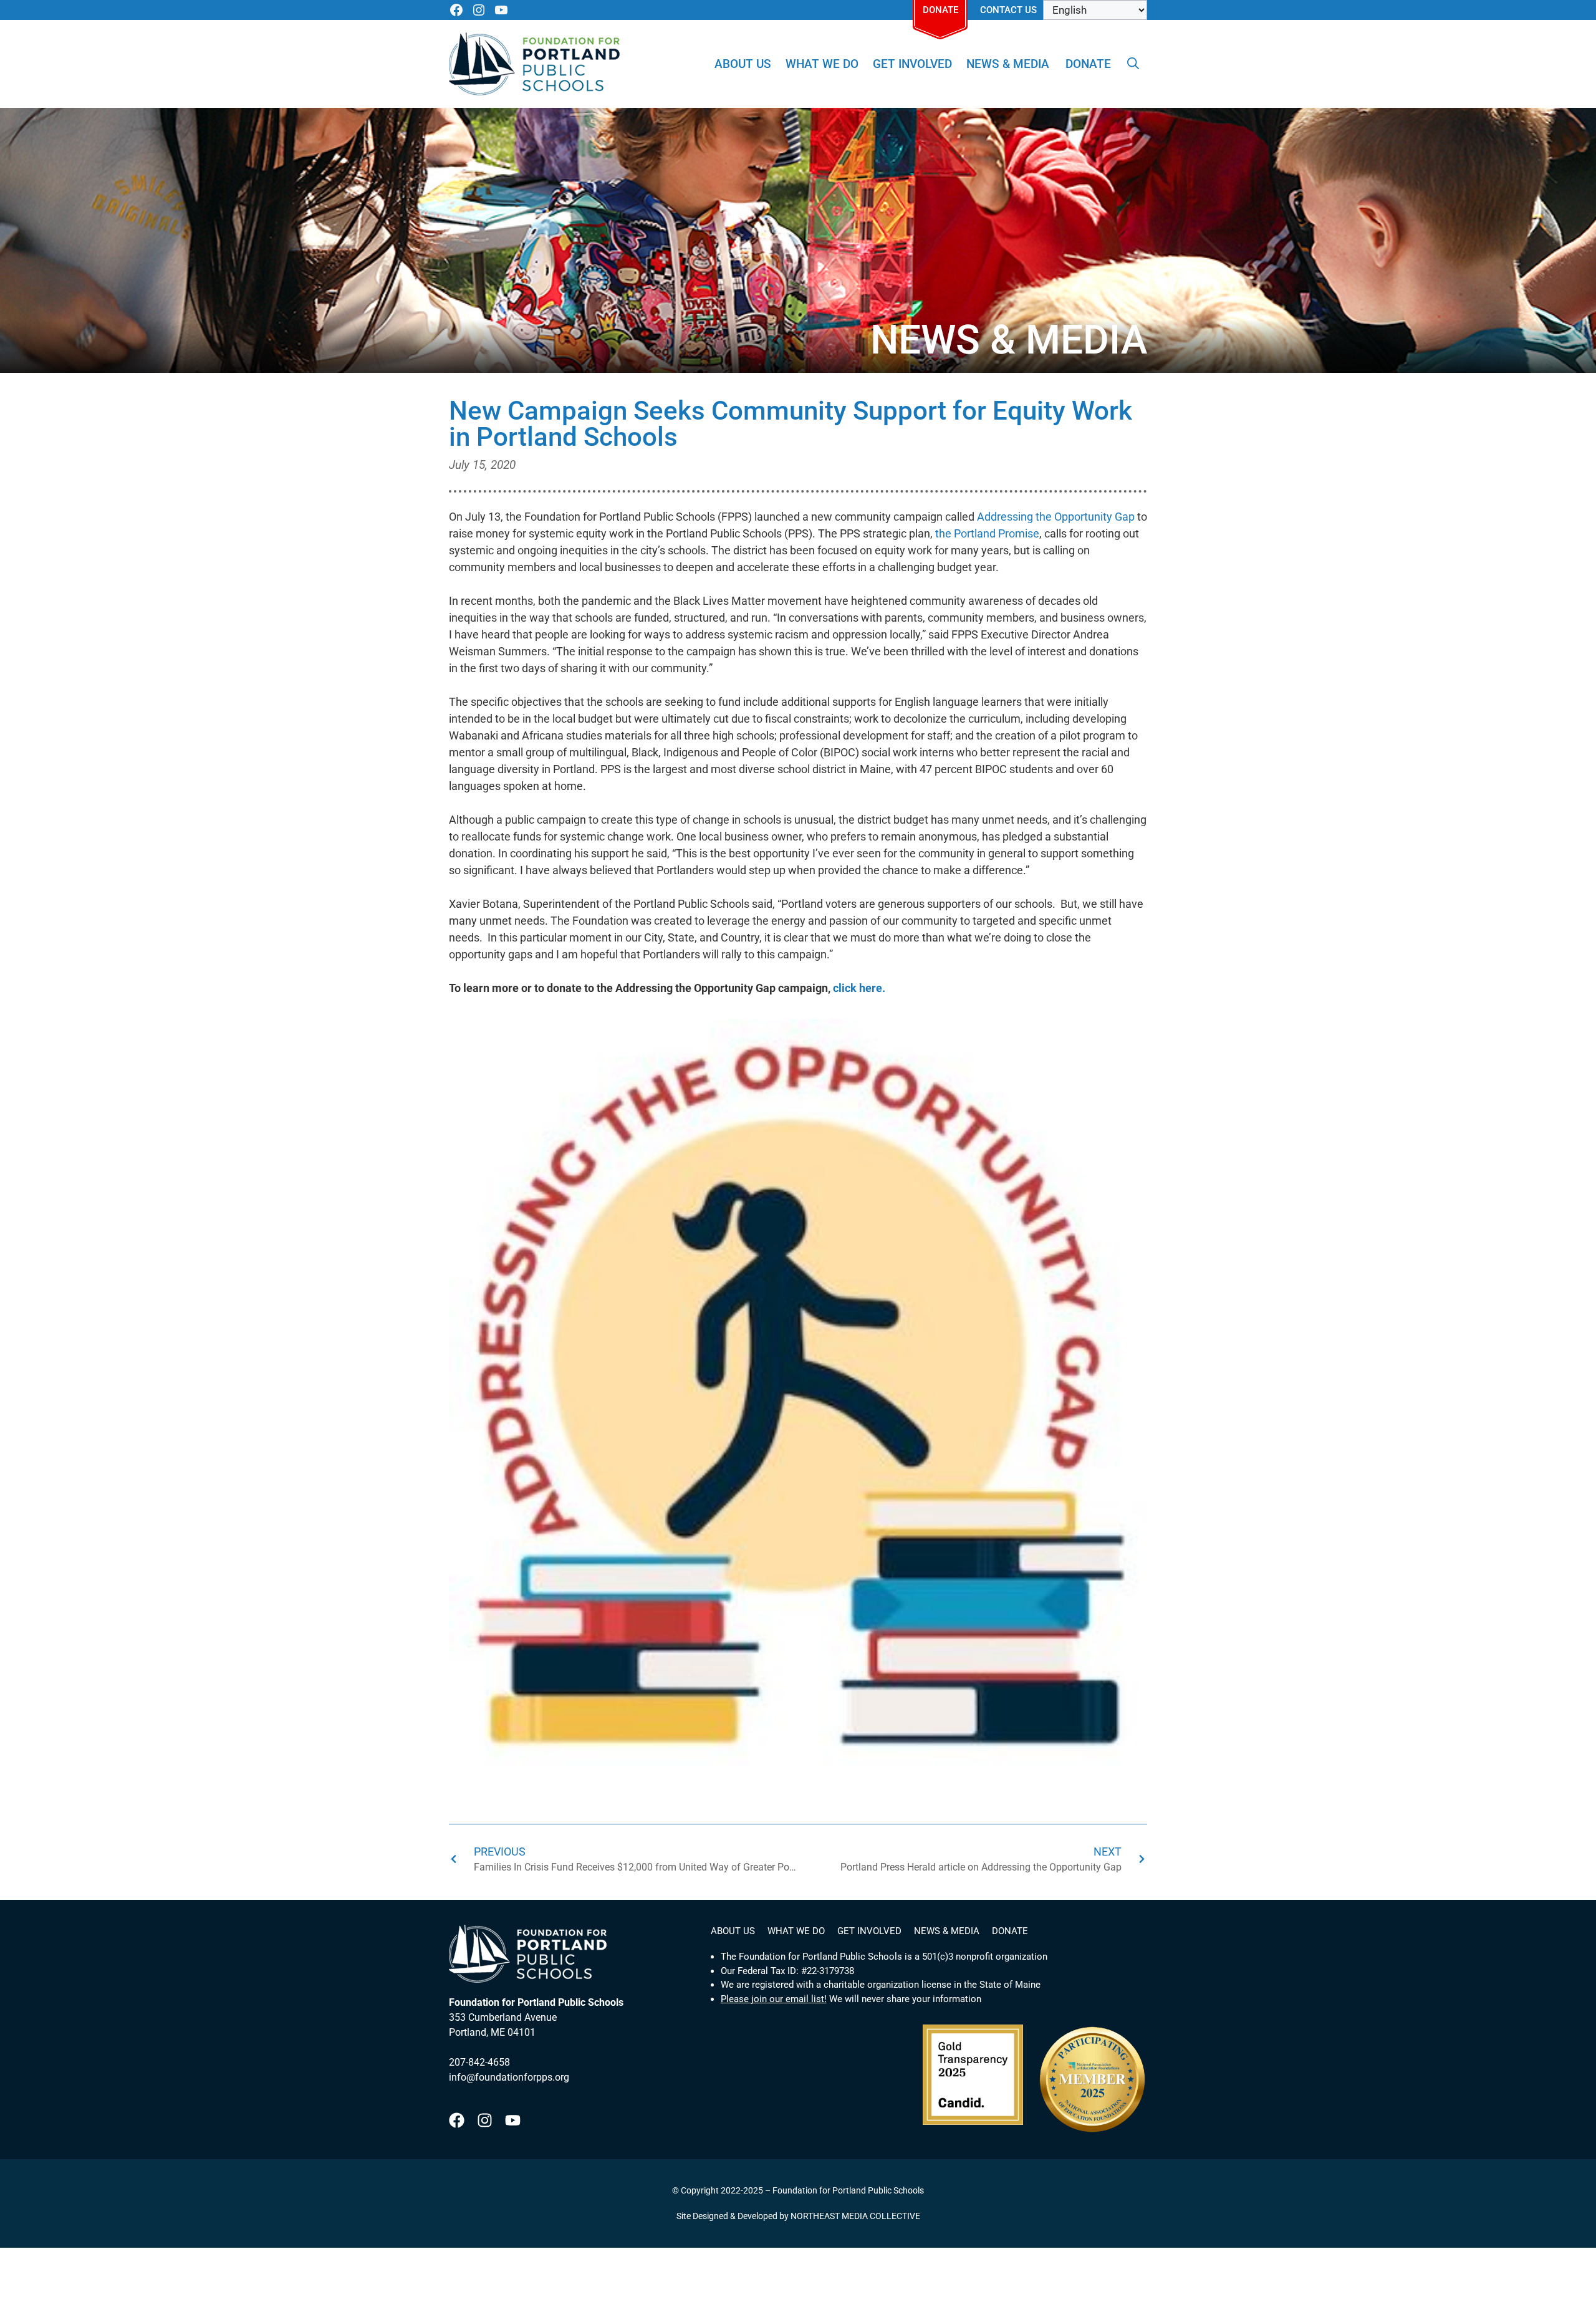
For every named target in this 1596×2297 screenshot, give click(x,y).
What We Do (822, 64)
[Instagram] (485, 2120)
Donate (940, 10)
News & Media (1008, 64)
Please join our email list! (774, 1999)
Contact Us (1008, 10)
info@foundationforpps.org (509, 2077)
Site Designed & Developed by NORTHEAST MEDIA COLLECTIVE (798, 2216)
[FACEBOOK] (456, 10)
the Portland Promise (987, 533)
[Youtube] (513, 2120)
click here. (859, 988)
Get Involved (912, 64)
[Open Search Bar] (1133, 64)
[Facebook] (457, 2120)
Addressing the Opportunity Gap (1056, 517)
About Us (743, 64)
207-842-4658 (479, 2062)
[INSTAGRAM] (479, 10)
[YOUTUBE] (501, 10)
